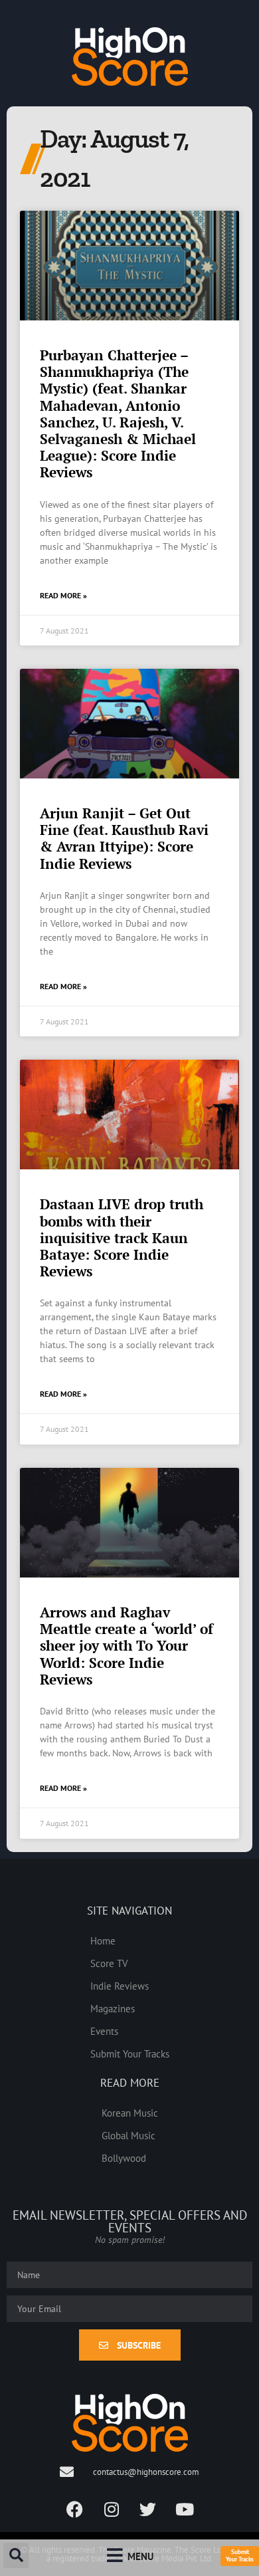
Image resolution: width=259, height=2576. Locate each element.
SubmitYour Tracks (240, 2555)
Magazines (113, 2008)
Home (103, 1940)
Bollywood (124, 2158)
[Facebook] (75, 2509)
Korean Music (130, 2113)
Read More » (63, 595)
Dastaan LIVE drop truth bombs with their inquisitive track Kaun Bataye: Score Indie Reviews (122, 1237)
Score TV (109, 1963)
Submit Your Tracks (130, 2053)
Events (104, 2031)
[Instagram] (112, 2509)
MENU (140, 2556)
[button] (16, 2555)
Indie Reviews (120, 1986)
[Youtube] (185, 2509)
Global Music (129, 2135)
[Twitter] (148, 2509)
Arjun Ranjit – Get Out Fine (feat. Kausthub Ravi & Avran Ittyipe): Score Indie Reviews (124, 838)
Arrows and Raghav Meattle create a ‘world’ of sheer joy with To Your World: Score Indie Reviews (127, 1646)
